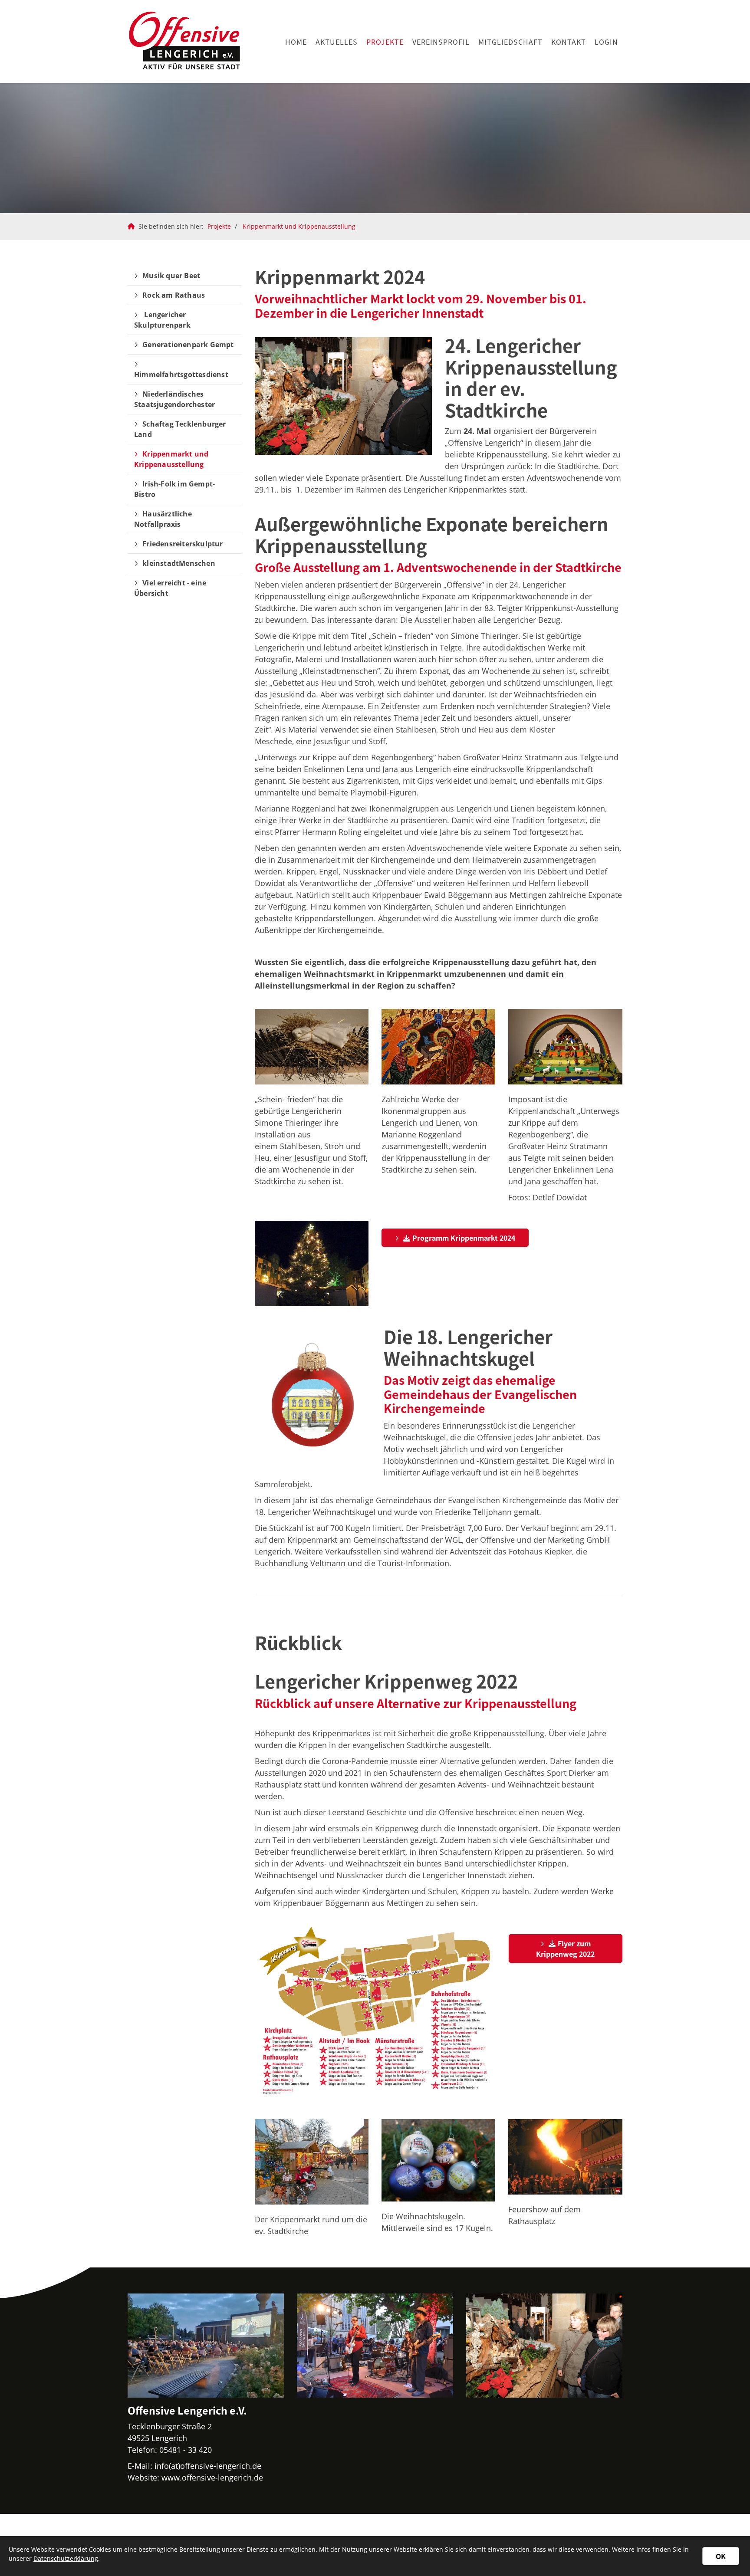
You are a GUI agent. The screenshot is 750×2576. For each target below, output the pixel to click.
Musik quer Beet (171, 276)
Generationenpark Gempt (188, 345)
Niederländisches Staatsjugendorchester (174, 399)
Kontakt (569, 42)
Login (606, 42)
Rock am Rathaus (174, 295)
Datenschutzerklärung (66, 2558)
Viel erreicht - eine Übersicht (170, 588)
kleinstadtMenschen (179, 563)
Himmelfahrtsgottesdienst (181, 375)
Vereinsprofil (441, 42)
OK (721, 2556)
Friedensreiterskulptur (183, 544)
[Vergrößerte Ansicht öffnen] (312, 1047)
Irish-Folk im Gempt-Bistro (174, 489)
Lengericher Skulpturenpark (162, 320)
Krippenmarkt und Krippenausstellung (299, 226)
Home (296, 42)
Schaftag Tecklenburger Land (180, 429)
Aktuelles (337, 42)
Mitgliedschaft (510, 42)
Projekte (385, 42)
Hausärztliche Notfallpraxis (163, 519)
